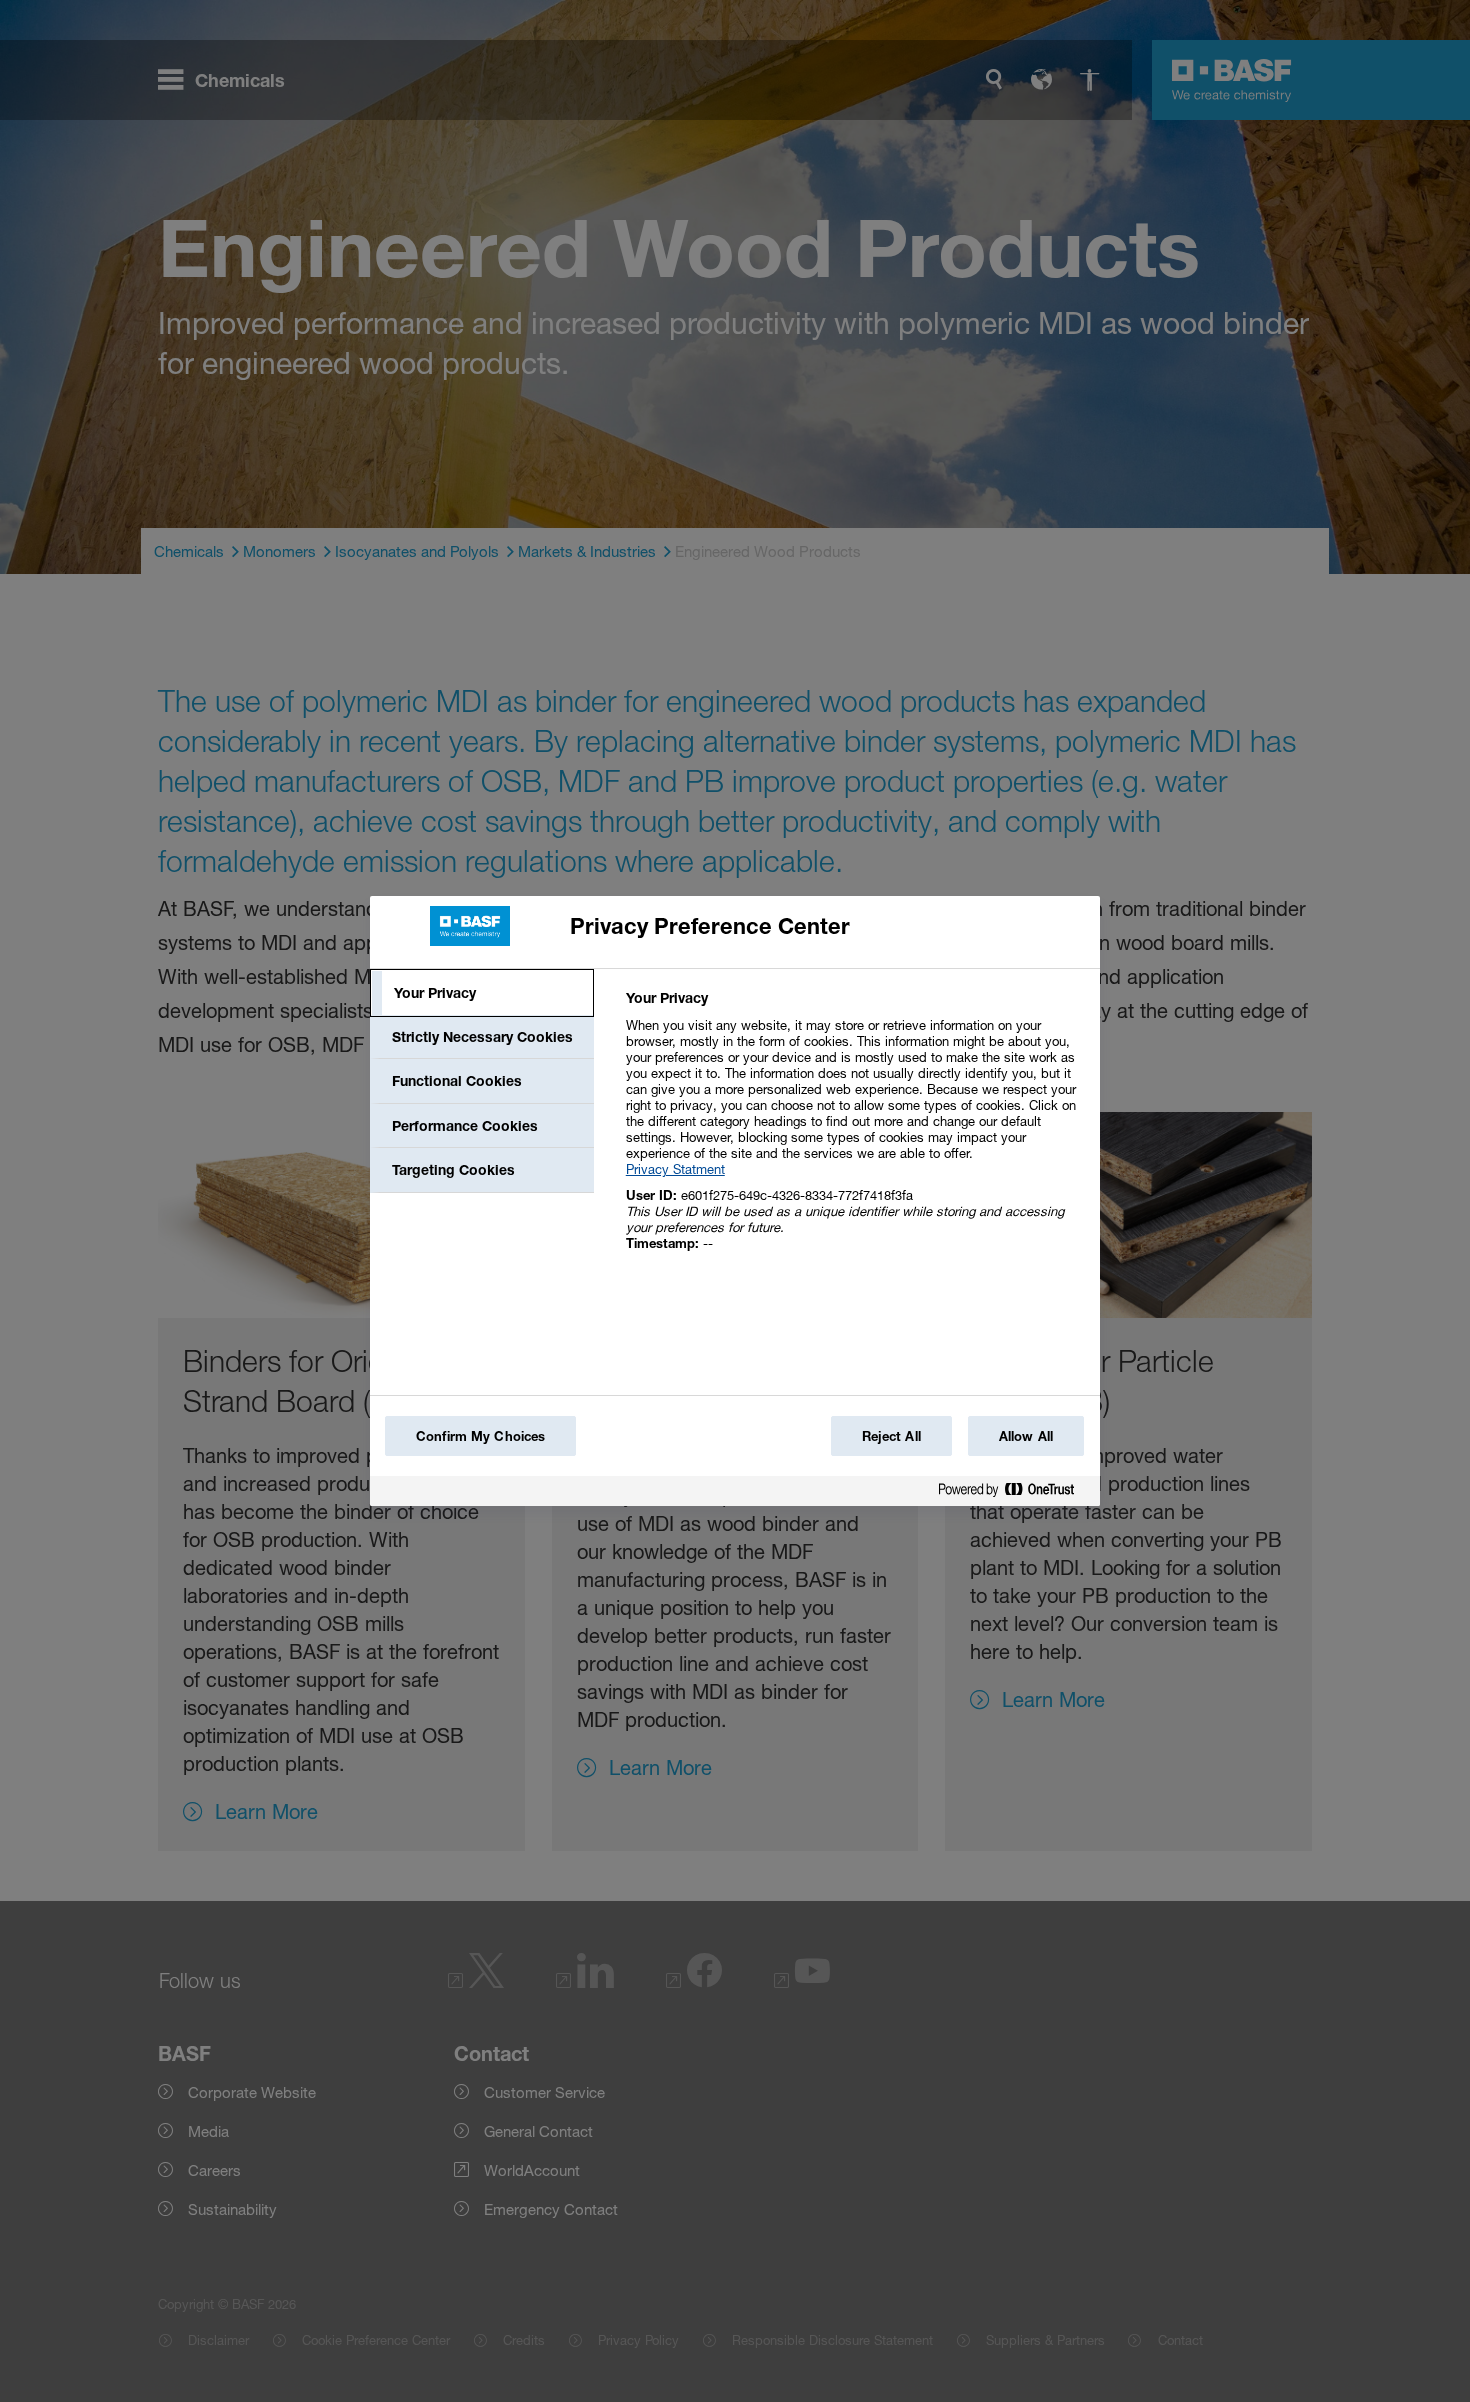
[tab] (482, 993)
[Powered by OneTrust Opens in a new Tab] (1014, 1493)
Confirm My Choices (480, 1436)
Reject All (891, 1436)
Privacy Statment (675, 1169)
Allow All (1026, 1436)
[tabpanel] (854, 1131)
